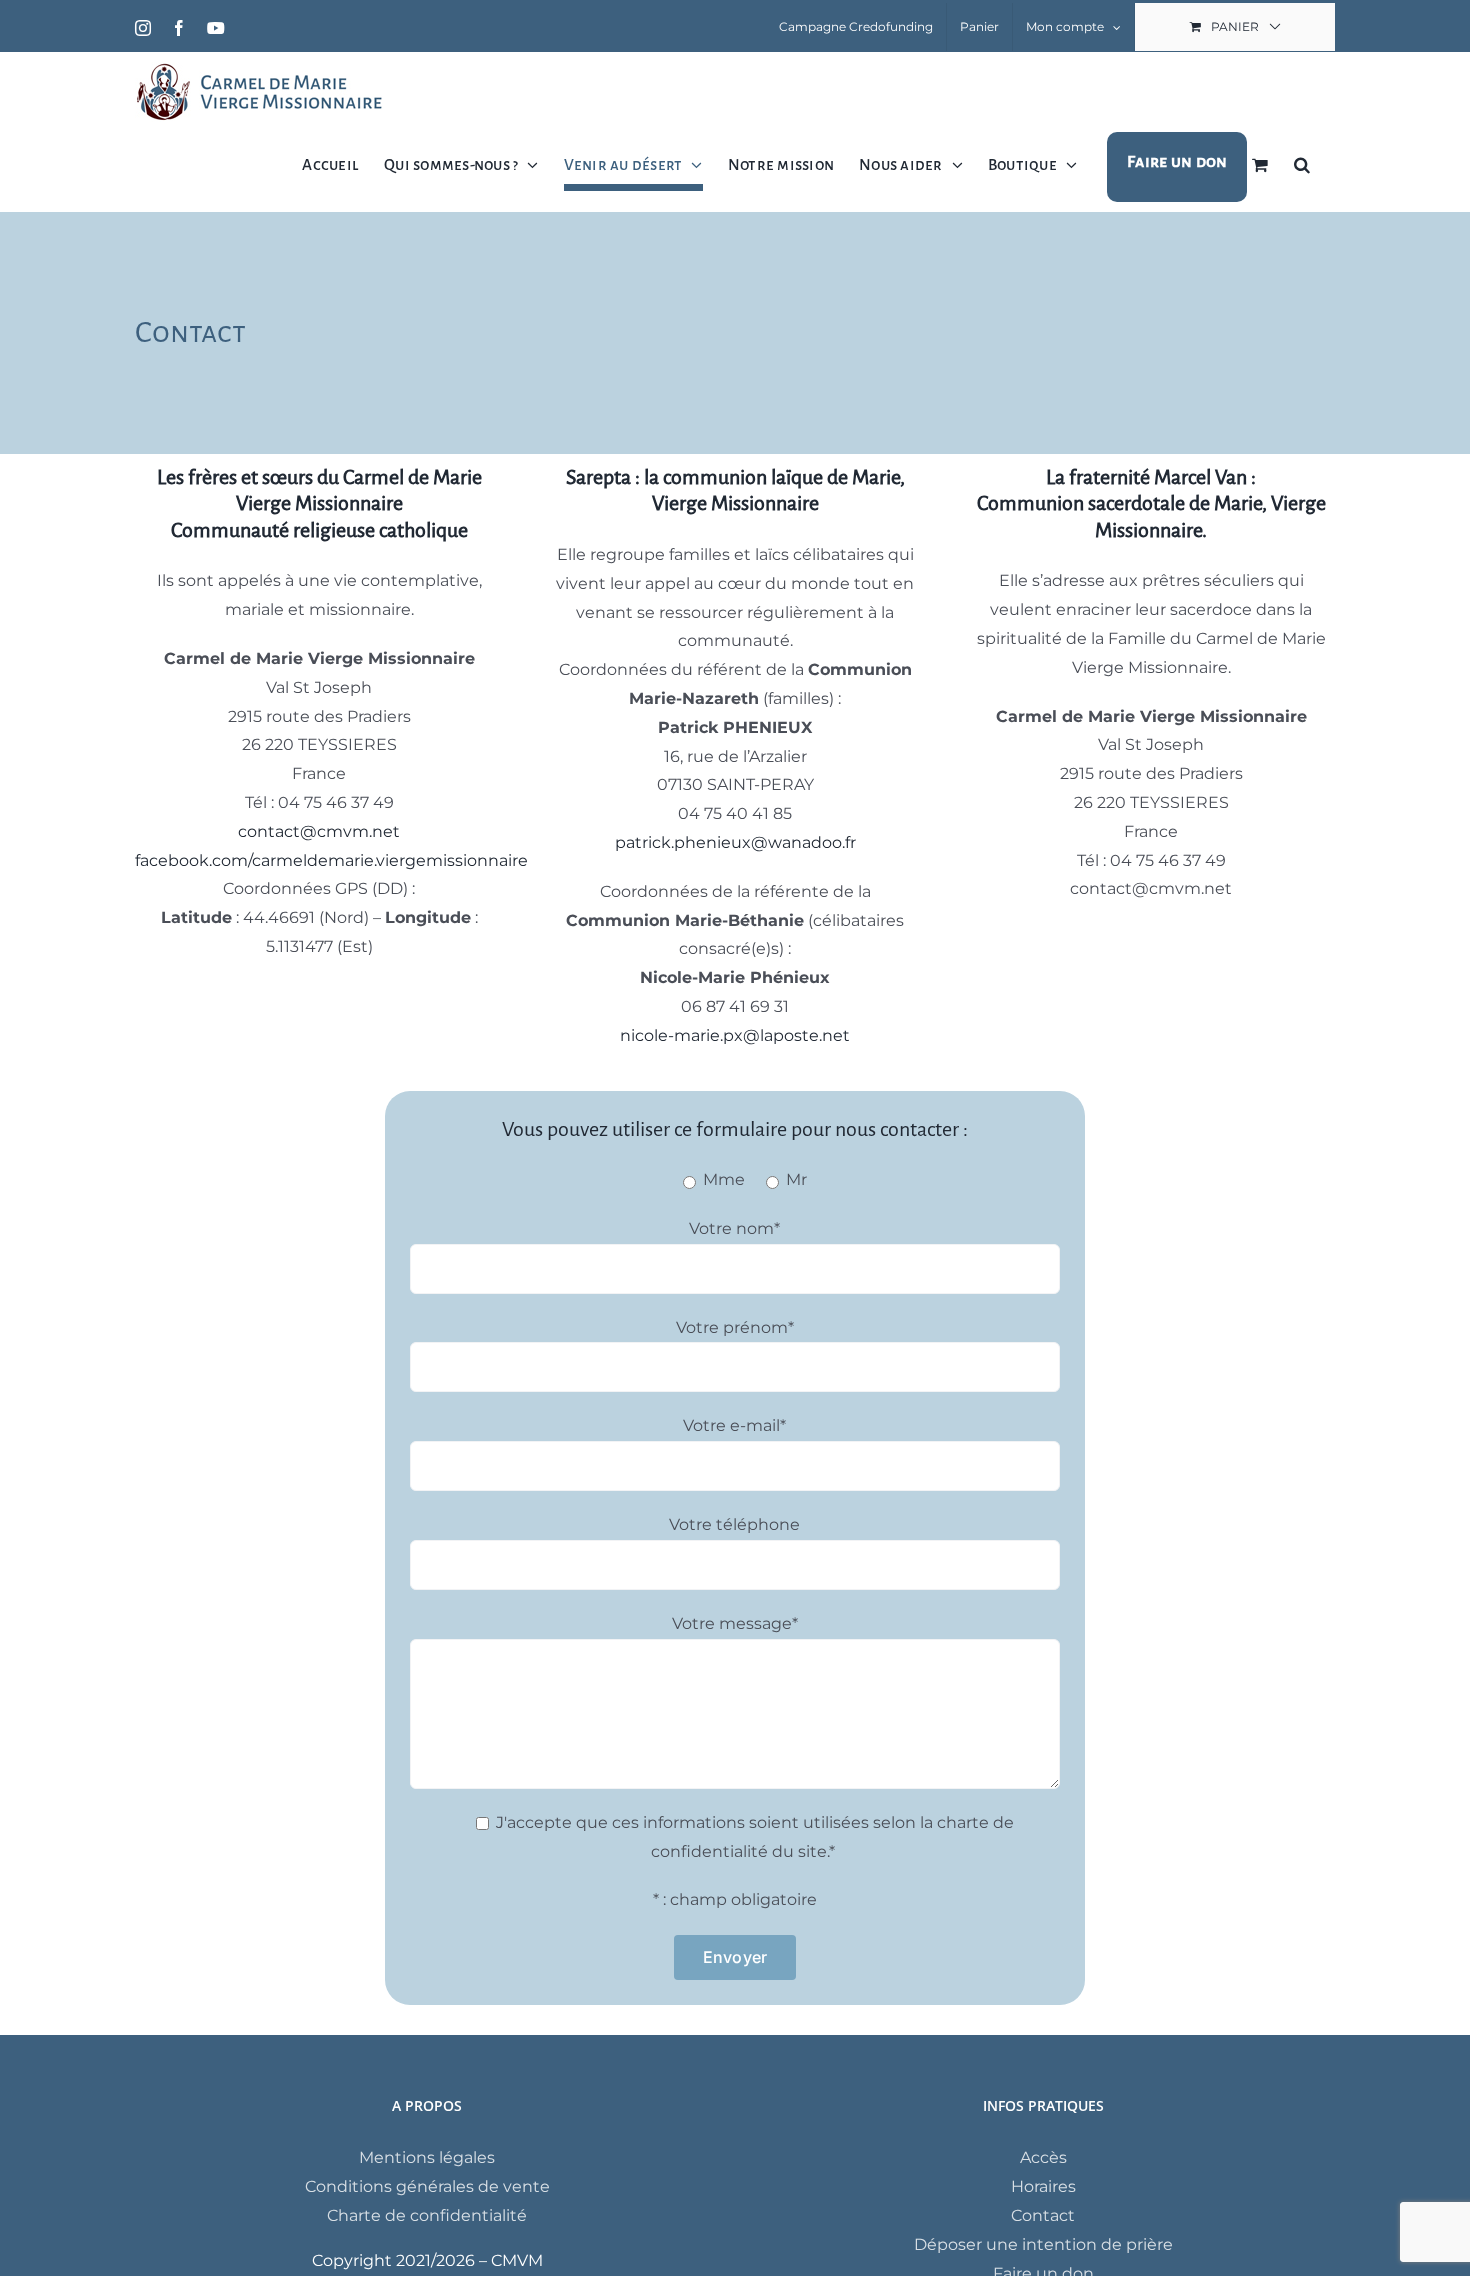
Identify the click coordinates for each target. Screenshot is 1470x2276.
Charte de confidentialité (427, 2215)
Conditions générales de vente (427, 2186)
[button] (1302, 164)
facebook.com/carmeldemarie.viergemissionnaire (331, 860)
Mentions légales (427, 2157)
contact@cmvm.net (319, 831)
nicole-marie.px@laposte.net (735, 1035)
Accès (1043, 2157)
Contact (1043, 2215)
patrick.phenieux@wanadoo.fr (735, 842)
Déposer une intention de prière (1043, 2244)
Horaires (1043, 2186)
